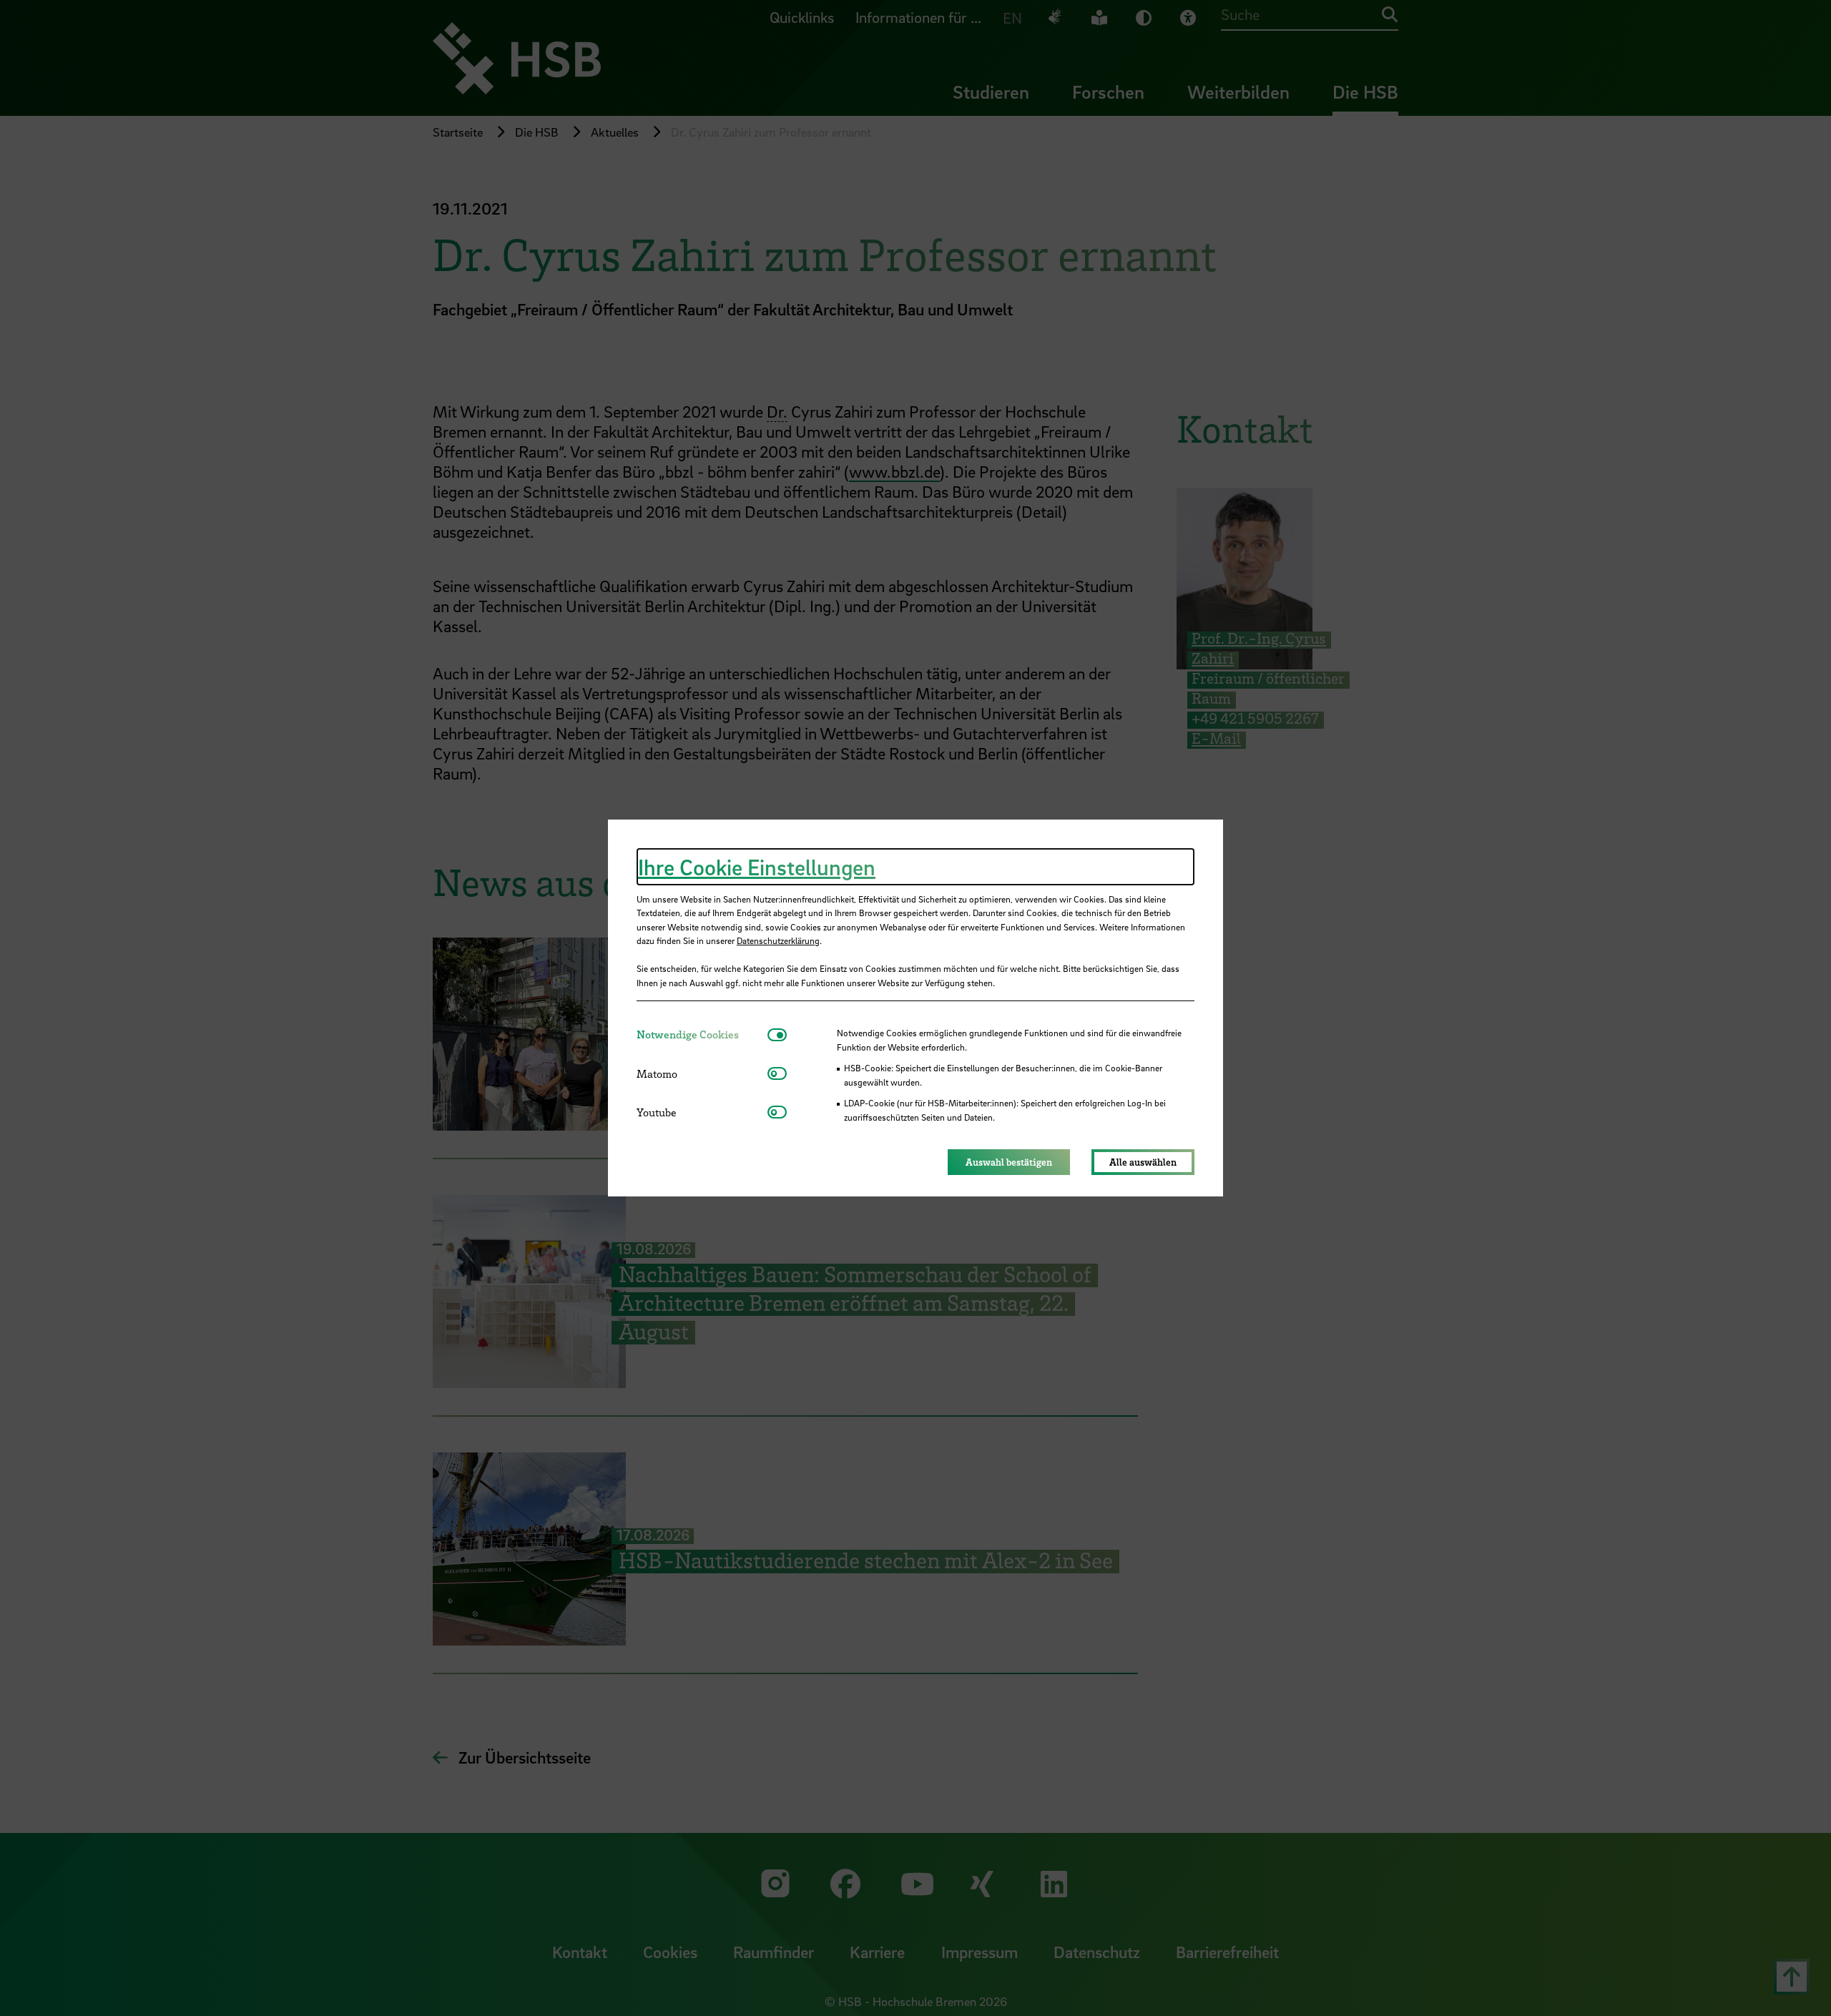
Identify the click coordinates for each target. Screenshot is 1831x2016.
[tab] (702, 1034)
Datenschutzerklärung (778, 940)
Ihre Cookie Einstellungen (757, 867)
